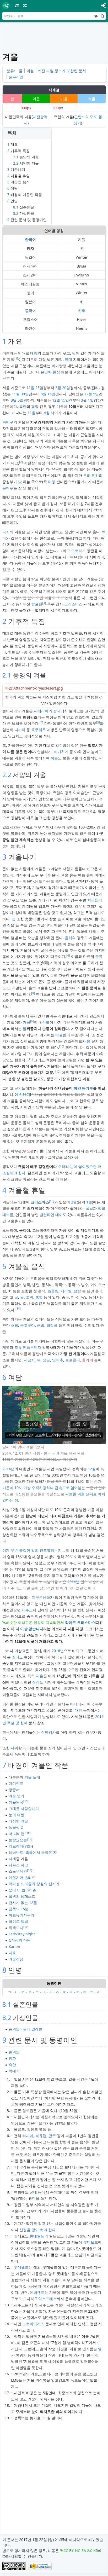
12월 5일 (91, 394)
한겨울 (14, 2052)
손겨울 (14, 2029)
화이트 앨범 (18, 1921)
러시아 (28, 2136)
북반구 (8, 422)
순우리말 (16, 77)
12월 (92, 1469)
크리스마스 (73, 604)
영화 (28, 1846)
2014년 (8, 1469)
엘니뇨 (17, 1657)
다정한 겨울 (18, 1821)
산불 (46, 1022)
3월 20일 (63, 388)
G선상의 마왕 (20, 1940)
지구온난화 (41, 1597)
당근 (46, 1360)
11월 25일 (35, 388)
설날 (89, 1208)
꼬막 (30, 1297)
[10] (62, 1046)
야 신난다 (22, 1094)
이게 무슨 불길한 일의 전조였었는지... (34, 1550)
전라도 (38, 1682)
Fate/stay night (22, 1934)
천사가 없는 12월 (23, 1903)
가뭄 (26, 1022)
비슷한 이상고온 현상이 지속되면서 (35, 1622)
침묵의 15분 (19, 1909)
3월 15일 (48, 394)
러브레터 (16, 1846)
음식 (68, 938)
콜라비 (88, 1360)
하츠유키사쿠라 (21, 1915)
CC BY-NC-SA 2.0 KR (81, 2551)
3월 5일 (17, 400)
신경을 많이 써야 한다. (38, 2230)
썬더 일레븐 (33, 2029)
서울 (40, 1676)
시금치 (29, 1360)
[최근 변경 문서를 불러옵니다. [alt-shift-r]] (17, 5)
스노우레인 (18, 1871)
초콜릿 (53, 1291)
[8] (33, 993)
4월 (47, 413)
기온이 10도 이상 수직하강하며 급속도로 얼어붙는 (44, 1488)
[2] (21, 462)
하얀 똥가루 (83, 1088)
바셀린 (61, 1035)
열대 (68, 359)
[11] (30, 1059)
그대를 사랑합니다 (24, 1808)
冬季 (82, 311)
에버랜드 (37, 2292)
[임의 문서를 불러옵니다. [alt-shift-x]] (25, 5)
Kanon (14, 1946)
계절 (30, 71)
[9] (32, 1021)
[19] (26, 1927)
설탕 (77, 1291)
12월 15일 (61, 400)
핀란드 (80, 117)
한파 (12, 2058)
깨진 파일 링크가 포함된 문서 (62, 71)
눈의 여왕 (17, 1815)
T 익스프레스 (46, 2299)
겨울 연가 (17, 1796)
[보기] (96, 16)
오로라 (77, 551)
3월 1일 (87, 400)
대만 (78, 1710)
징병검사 (48, 1732)
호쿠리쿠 (39, 730)
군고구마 (28, 1325)
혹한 (12, 2065)
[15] (26, 1801)
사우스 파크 (18, 1865)
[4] (41, 722)
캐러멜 (66, 1291)
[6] (68, 956)
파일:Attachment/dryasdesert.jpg (34, 688)
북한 (23, 406)
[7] (79, 987)
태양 (34, 353)
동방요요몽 (18, 1840)
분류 (10, 71)
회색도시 (16, 1928)
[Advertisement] (55, 37)
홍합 (39, 1297)
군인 (18, 1088)
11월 (31, 413)
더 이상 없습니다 (29, 1629)
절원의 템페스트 (22, 1896)
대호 (12, 1953)
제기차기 (61, 752)
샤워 (14, 1748)
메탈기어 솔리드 (22, 1877)
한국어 (30, 239)
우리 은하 (91, 475)
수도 (94, 117)
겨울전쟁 (16, 1959)
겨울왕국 (16, 1802)
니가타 (20, 730)
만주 (52, 2136)
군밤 (41, 1325)
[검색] (102, 16)
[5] (98, 722)
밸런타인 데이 (51, 1215)
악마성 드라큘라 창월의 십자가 (34, 1884)
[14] (18, 1309)
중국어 (30, 311)
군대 (33, 2192)
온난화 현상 (50, 372)
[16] (28, 1833)
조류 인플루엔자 (28, 1347)
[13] (52, 1201)
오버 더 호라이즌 (23, 1890)
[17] (30, 1839)
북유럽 (41, 2136)
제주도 (27, 1610)
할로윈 (37, 604)
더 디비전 (17, 1834)
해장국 (52, 1325)
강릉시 (14, 1790)
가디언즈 (16, 1783)
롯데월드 (37, 2236)
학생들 (93, 900)
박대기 (14, 2071)
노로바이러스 (33, 2324)
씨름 (54, 758)
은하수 (8, 488)
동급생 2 (16, 1827)
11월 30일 (20, 394)
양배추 (58, 1360)
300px (26, 108)
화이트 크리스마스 (80, 1622)
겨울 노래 (32, 1777)
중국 (57, 711)
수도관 (28, 1151)
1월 (89, 1202)
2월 (74, 1202)
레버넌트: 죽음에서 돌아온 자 (33, 1852)
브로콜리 (73, 1360)
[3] (44, 603)
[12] (58, 1072)
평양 (35, 406)
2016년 (58, 1651)
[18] (30, 1870)
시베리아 (41, 711)
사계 (12, 1859)
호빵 (14, 1325)
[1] (16, 358)
